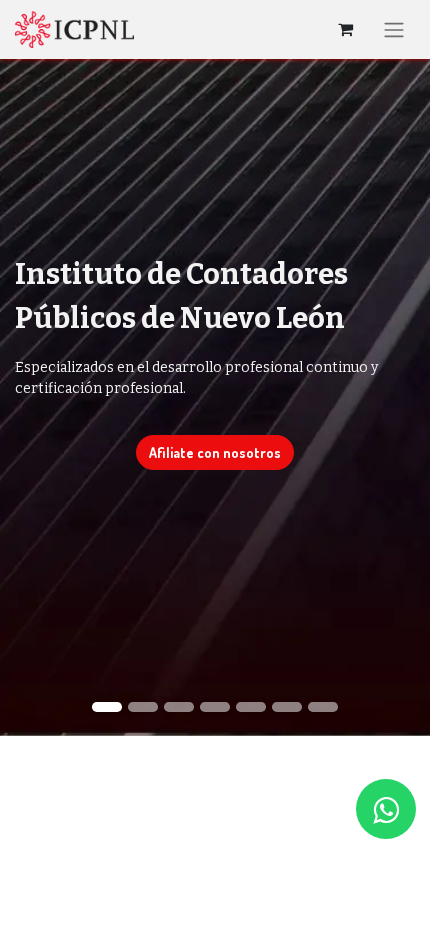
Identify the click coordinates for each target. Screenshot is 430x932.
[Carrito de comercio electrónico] (345, 29)
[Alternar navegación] (394, 29)
